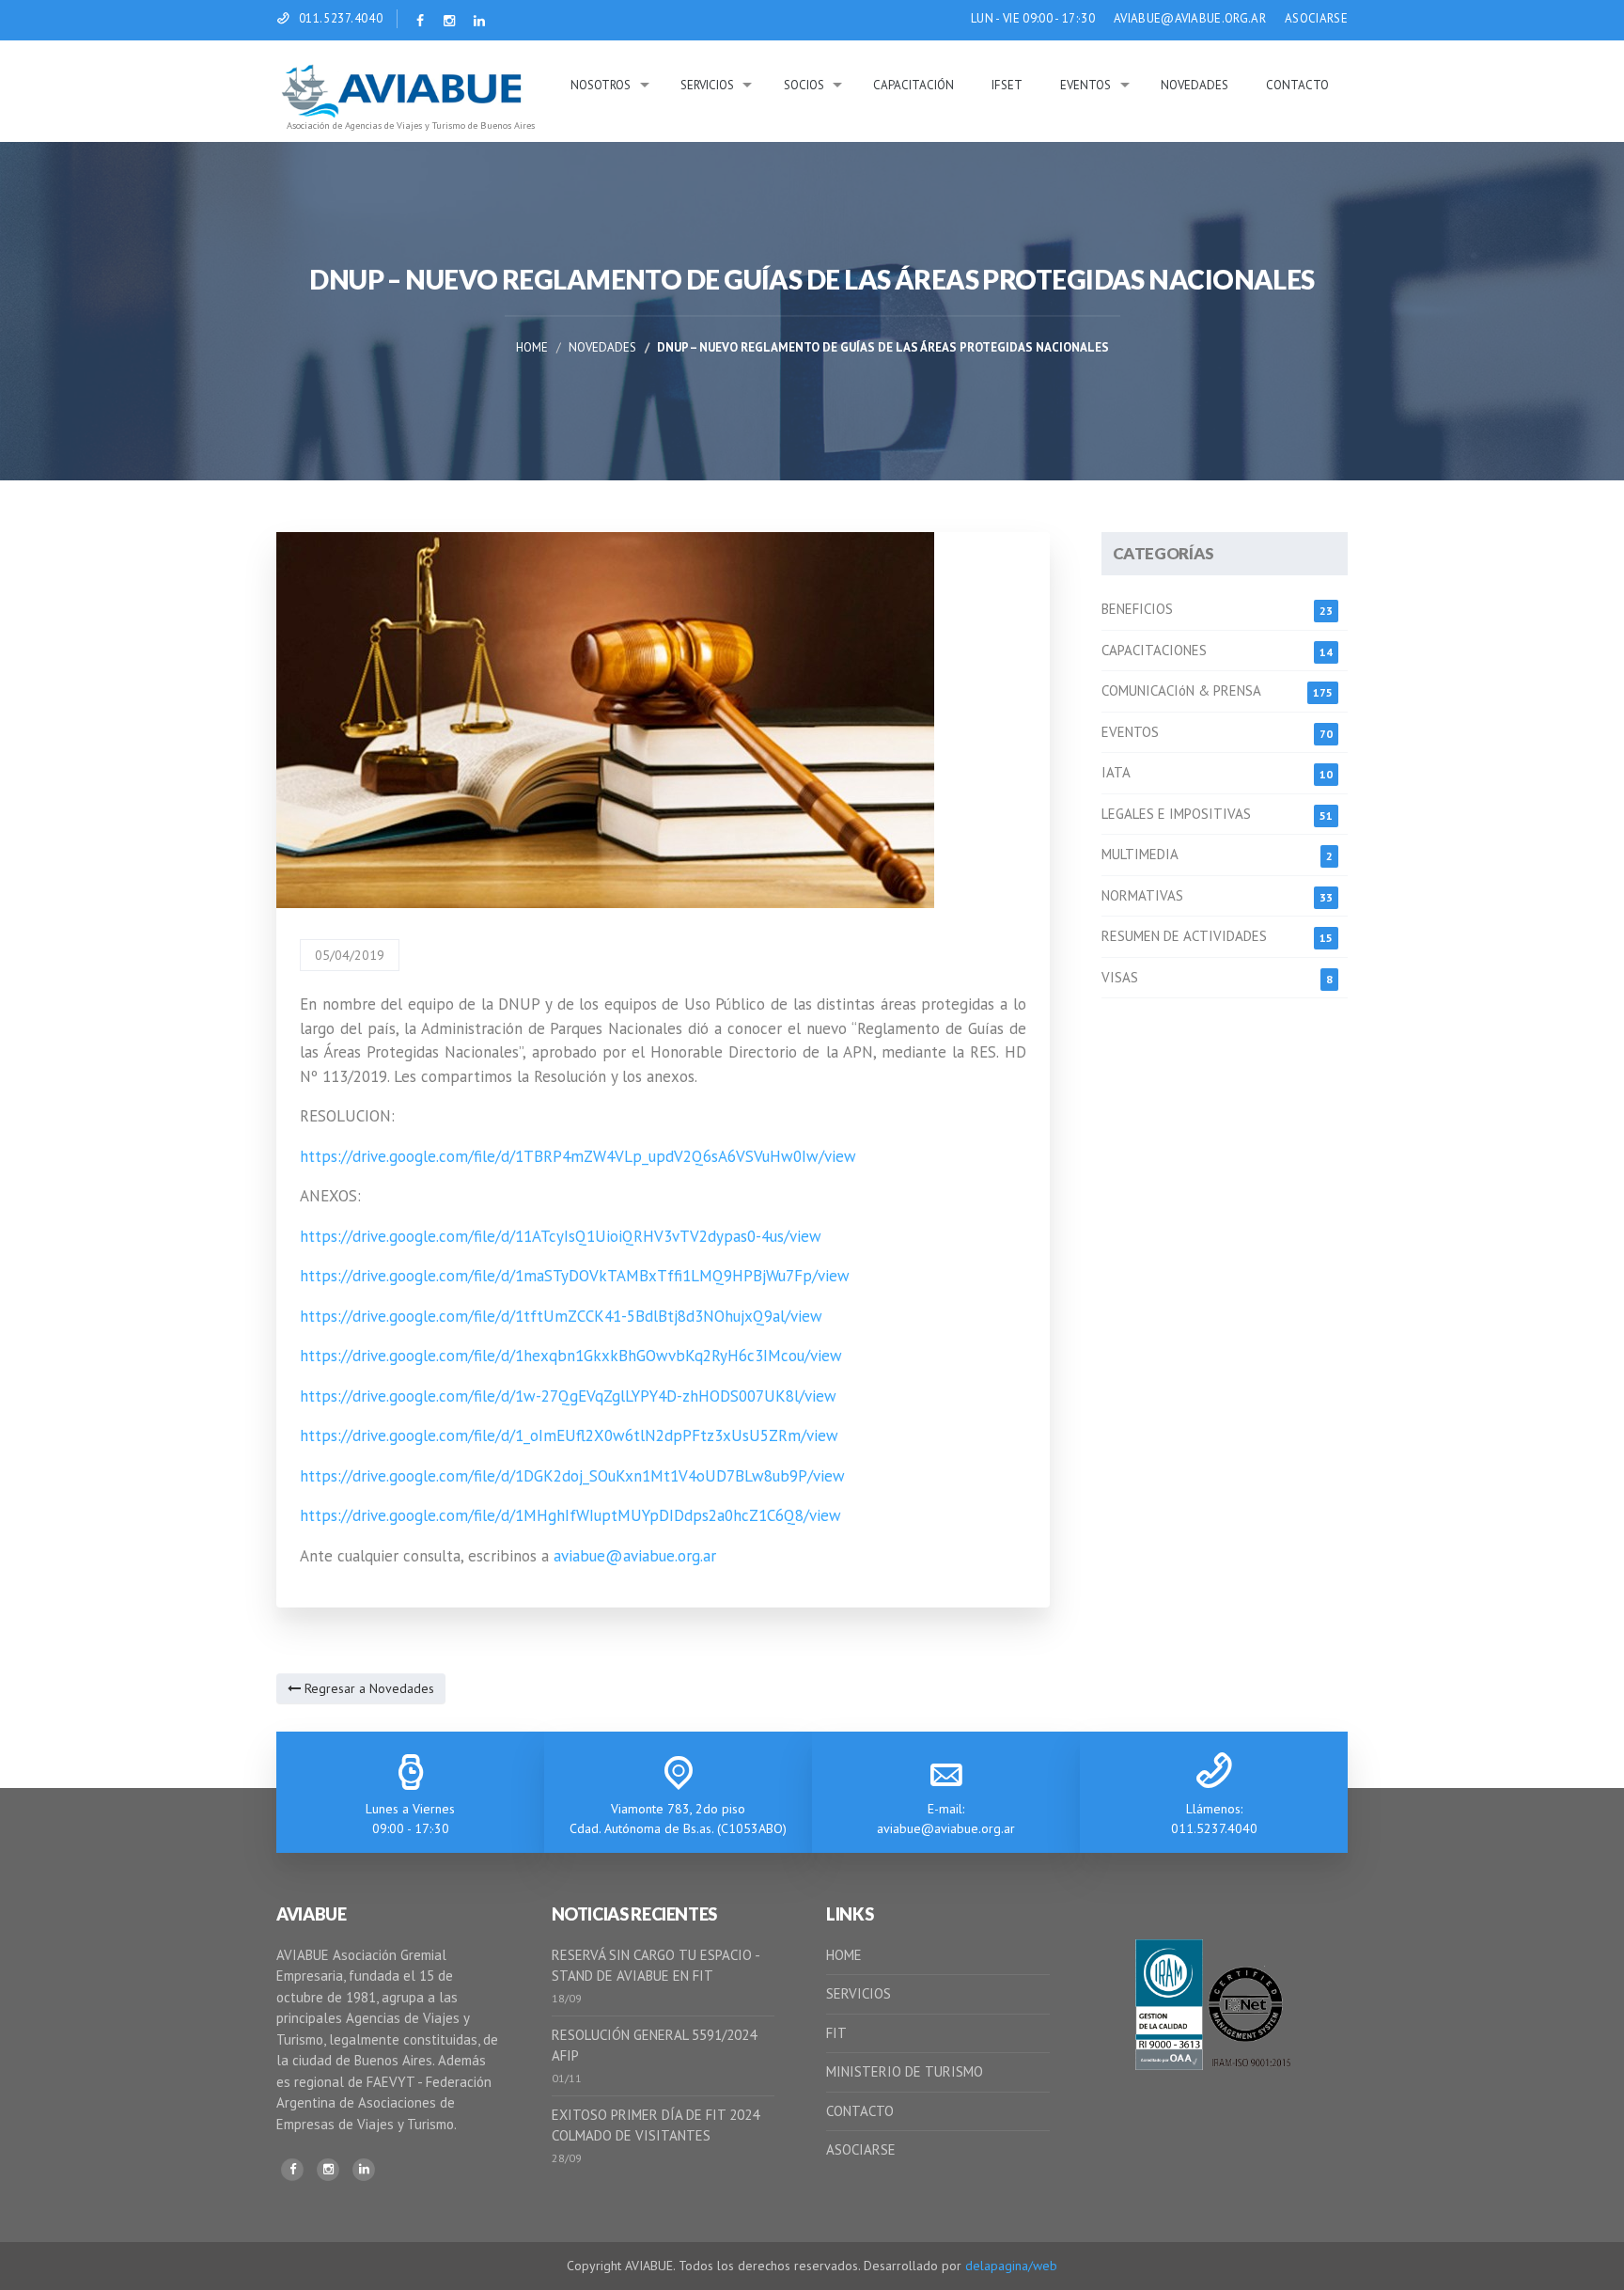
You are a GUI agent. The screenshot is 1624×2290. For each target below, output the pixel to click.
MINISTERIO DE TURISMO (905, 2071)
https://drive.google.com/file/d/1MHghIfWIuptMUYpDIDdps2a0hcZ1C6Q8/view (570, 1515)
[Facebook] (292, 2170)
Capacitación (913, 85)
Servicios (707, 85)
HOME (844, 1955)
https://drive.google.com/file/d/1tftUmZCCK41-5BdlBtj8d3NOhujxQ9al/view (561, 1316)
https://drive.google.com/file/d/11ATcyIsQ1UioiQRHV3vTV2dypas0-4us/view (561, 1236)
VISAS (1120, 977)
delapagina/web (1011, 2266)
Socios (804, 85)
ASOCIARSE (1316, 18)
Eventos (1085, 85)
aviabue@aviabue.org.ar (635, 1556)
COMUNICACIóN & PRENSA (1181, 690)
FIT (836, 2033)
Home (532, 347)
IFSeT (1007, 85)
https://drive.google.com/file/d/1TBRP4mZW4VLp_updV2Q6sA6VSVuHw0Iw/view (578, 1156)
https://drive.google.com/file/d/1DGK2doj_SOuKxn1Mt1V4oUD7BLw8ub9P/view (572, 1476)
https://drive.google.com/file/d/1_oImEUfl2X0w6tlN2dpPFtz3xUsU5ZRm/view (569, 1435)
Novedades (1195, 85)
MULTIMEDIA (1140, 854)
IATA (1116, 772)
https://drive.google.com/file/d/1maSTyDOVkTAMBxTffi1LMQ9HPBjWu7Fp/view (575, 1276)
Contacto (1297, 85)
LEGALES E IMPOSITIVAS (1176, 814)
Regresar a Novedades (367, 1688)
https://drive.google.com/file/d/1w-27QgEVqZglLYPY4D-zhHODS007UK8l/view (570, 1396)
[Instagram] (328, 2170)
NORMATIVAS (1142, 895)
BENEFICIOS (1137, 609)
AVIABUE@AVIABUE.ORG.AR (1190, 18)
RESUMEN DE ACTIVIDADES (1184, 936)
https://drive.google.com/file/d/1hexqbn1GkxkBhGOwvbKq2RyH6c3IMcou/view (571, 1356)
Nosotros (601, 85)
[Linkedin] (364, 2170)
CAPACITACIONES (1154, 650)
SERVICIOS (859, 1993)
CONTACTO (860, 2111)
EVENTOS (1130, 732)
